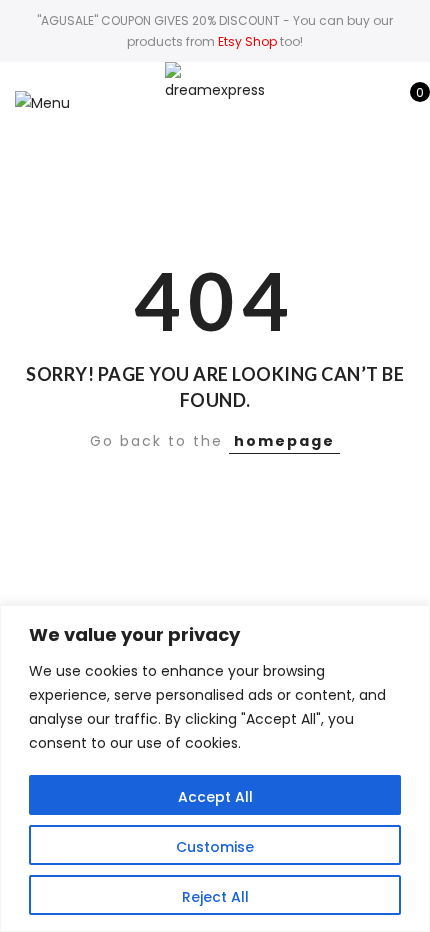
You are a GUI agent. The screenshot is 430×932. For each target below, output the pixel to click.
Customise (215, 847)
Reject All (215, 897)
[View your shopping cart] (405, 103)
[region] (215, 768)
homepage (284, 441)
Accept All (215, 797)
